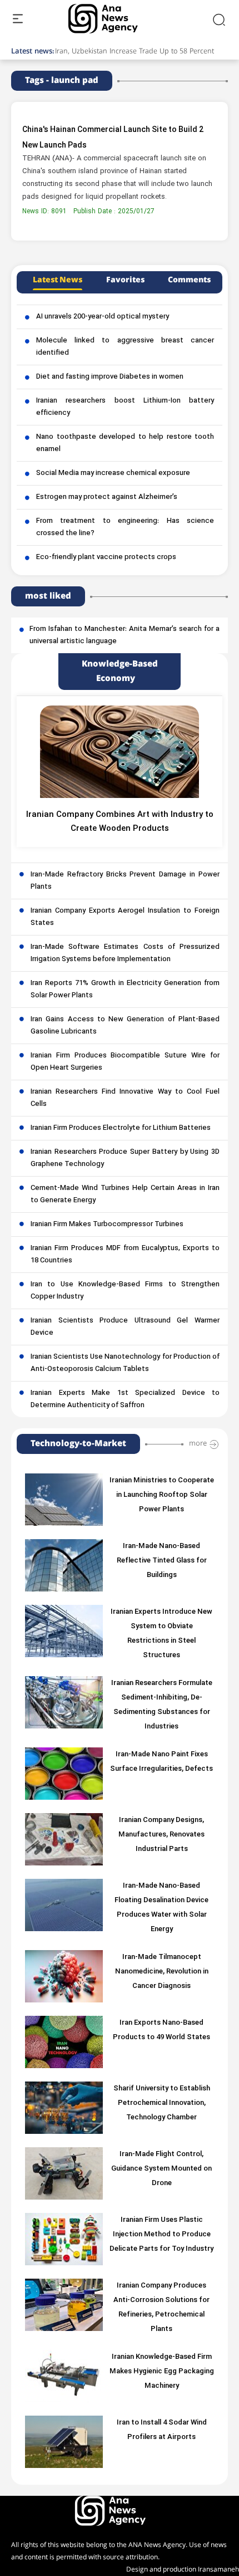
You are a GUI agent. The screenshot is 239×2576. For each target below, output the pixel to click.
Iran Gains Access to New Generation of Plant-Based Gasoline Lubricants (125, 1026)
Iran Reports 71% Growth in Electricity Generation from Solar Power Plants (125, 990)
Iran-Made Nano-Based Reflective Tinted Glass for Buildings (162, 1561)
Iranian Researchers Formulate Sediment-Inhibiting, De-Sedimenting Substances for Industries (162, 1705)
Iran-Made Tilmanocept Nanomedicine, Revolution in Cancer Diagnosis (162, 1972)
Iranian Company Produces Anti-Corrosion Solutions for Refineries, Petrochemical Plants (161, 2308)
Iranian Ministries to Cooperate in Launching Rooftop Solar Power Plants (162, 1495)
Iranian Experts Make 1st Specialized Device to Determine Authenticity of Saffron (125, 1399)
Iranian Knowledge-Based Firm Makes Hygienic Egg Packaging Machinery (162, 2372)
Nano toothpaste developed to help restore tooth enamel (125, 443)
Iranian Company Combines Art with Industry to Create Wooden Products (120, 822)
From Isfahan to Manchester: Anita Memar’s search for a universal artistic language (125, 635)
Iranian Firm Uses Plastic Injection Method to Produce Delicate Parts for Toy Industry (161, 2235)
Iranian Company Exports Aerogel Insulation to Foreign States (125, 917)
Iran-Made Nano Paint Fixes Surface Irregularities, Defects (161, 1762)
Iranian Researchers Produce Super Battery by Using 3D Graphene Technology (125, 1158)
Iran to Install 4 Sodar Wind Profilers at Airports (162, 2430)
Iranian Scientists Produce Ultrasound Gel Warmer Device (125, 1327)
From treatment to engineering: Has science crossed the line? (125, 527)
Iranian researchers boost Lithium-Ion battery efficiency (125, 407)
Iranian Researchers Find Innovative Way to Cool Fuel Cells (125, 1098)
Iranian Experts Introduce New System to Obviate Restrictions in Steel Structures (161, 1634)
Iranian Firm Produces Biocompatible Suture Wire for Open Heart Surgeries (125, 1062)
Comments (189, 280)
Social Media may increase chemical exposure (113, 473)
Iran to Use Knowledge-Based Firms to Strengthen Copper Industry (125, 1291)
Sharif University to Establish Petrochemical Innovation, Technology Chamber (162, 2103)
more (198, 1443)
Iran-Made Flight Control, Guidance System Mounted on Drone (161, 2169)
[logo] (115, 19)
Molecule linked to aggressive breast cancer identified (125, 347)
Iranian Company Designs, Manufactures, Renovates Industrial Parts (161, 1835)
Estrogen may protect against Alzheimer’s (107, 497)
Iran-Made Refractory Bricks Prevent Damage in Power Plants (125, 881)
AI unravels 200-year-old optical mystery (103, 317)
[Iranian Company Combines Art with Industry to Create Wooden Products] (120, 752)
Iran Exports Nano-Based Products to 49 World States (161, 2030)
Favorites (125, 280)
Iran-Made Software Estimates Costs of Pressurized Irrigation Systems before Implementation (125, 953)
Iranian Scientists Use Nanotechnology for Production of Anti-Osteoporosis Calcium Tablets (125, 1363)
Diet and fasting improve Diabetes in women (110, 377)
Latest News (58, 280)
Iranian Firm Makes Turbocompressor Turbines (107, 1225)
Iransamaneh (218, 2570)
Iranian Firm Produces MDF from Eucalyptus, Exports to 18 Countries (125, 1255)
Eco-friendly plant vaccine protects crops (106, 557)
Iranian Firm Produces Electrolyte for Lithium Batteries (121, 1128)
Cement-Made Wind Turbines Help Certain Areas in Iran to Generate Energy (125, 1194)
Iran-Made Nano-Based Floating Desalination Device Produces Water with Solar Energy (161, 1908)
